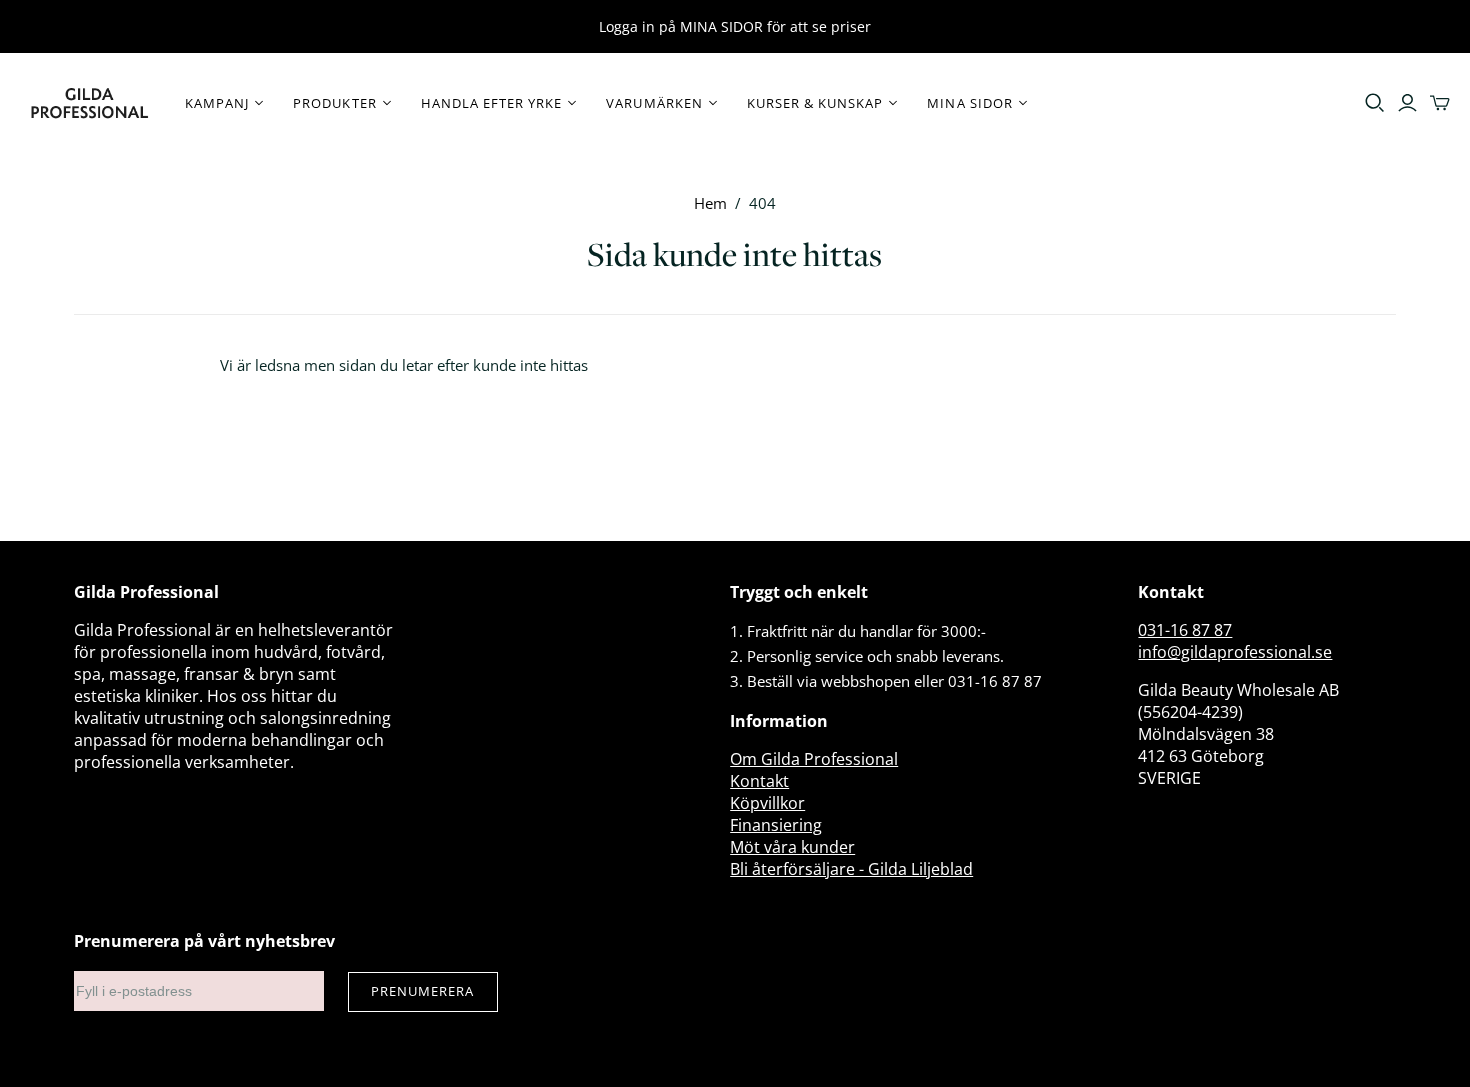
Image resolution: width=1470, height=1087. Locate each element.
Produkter (334, 103)
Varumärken (654, 103)
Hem (710, 203)
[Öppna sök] (1375, 103)
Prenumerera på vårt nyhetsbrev (204, 941)
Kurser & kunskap (815, 103)
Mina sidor (969, 103)
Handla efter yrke (492, 103)
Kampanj (217, 103)
